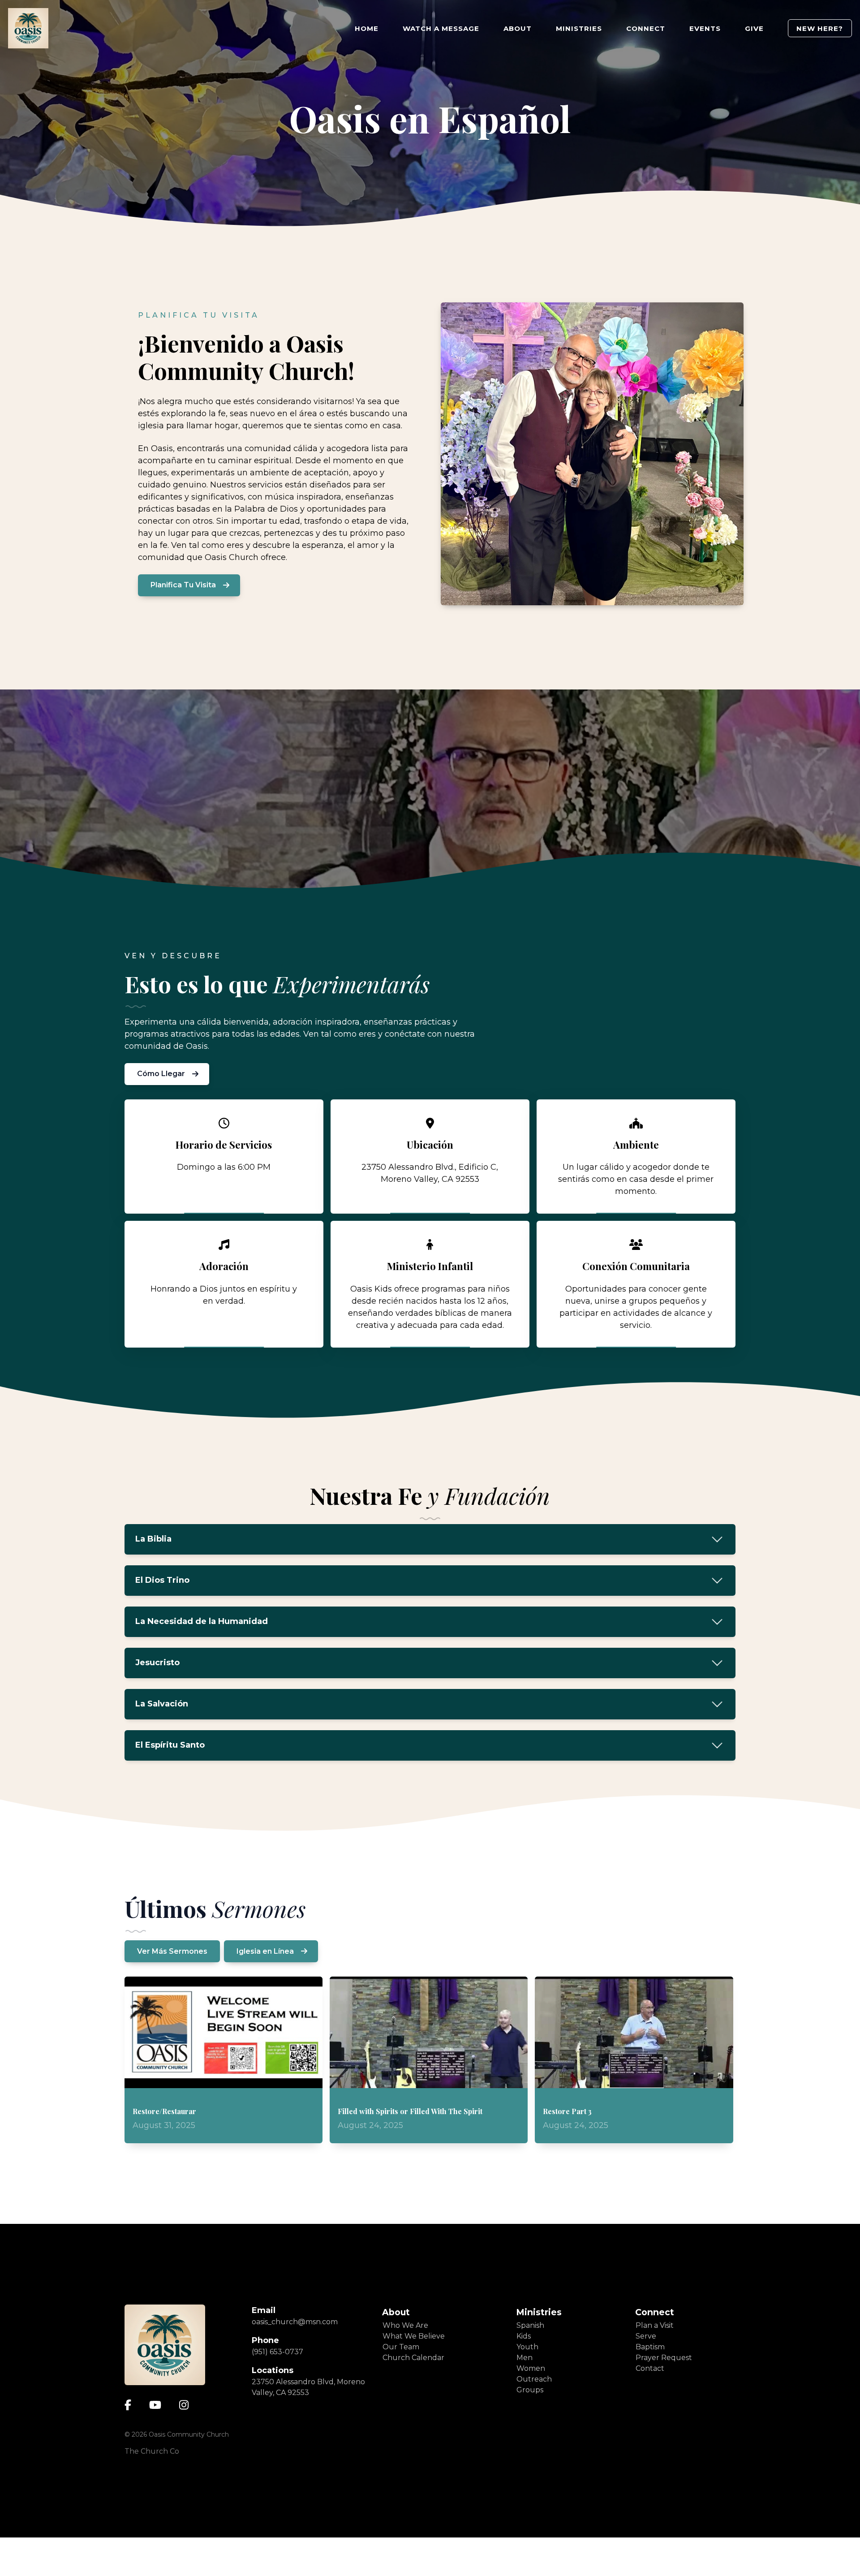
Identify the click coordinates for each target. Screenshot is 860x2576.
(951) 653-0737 (277, 2390)
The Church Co (152, 2490)
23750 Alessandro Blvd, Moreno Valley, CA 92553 (308, 2426)
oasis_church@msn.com (295, 2360)
